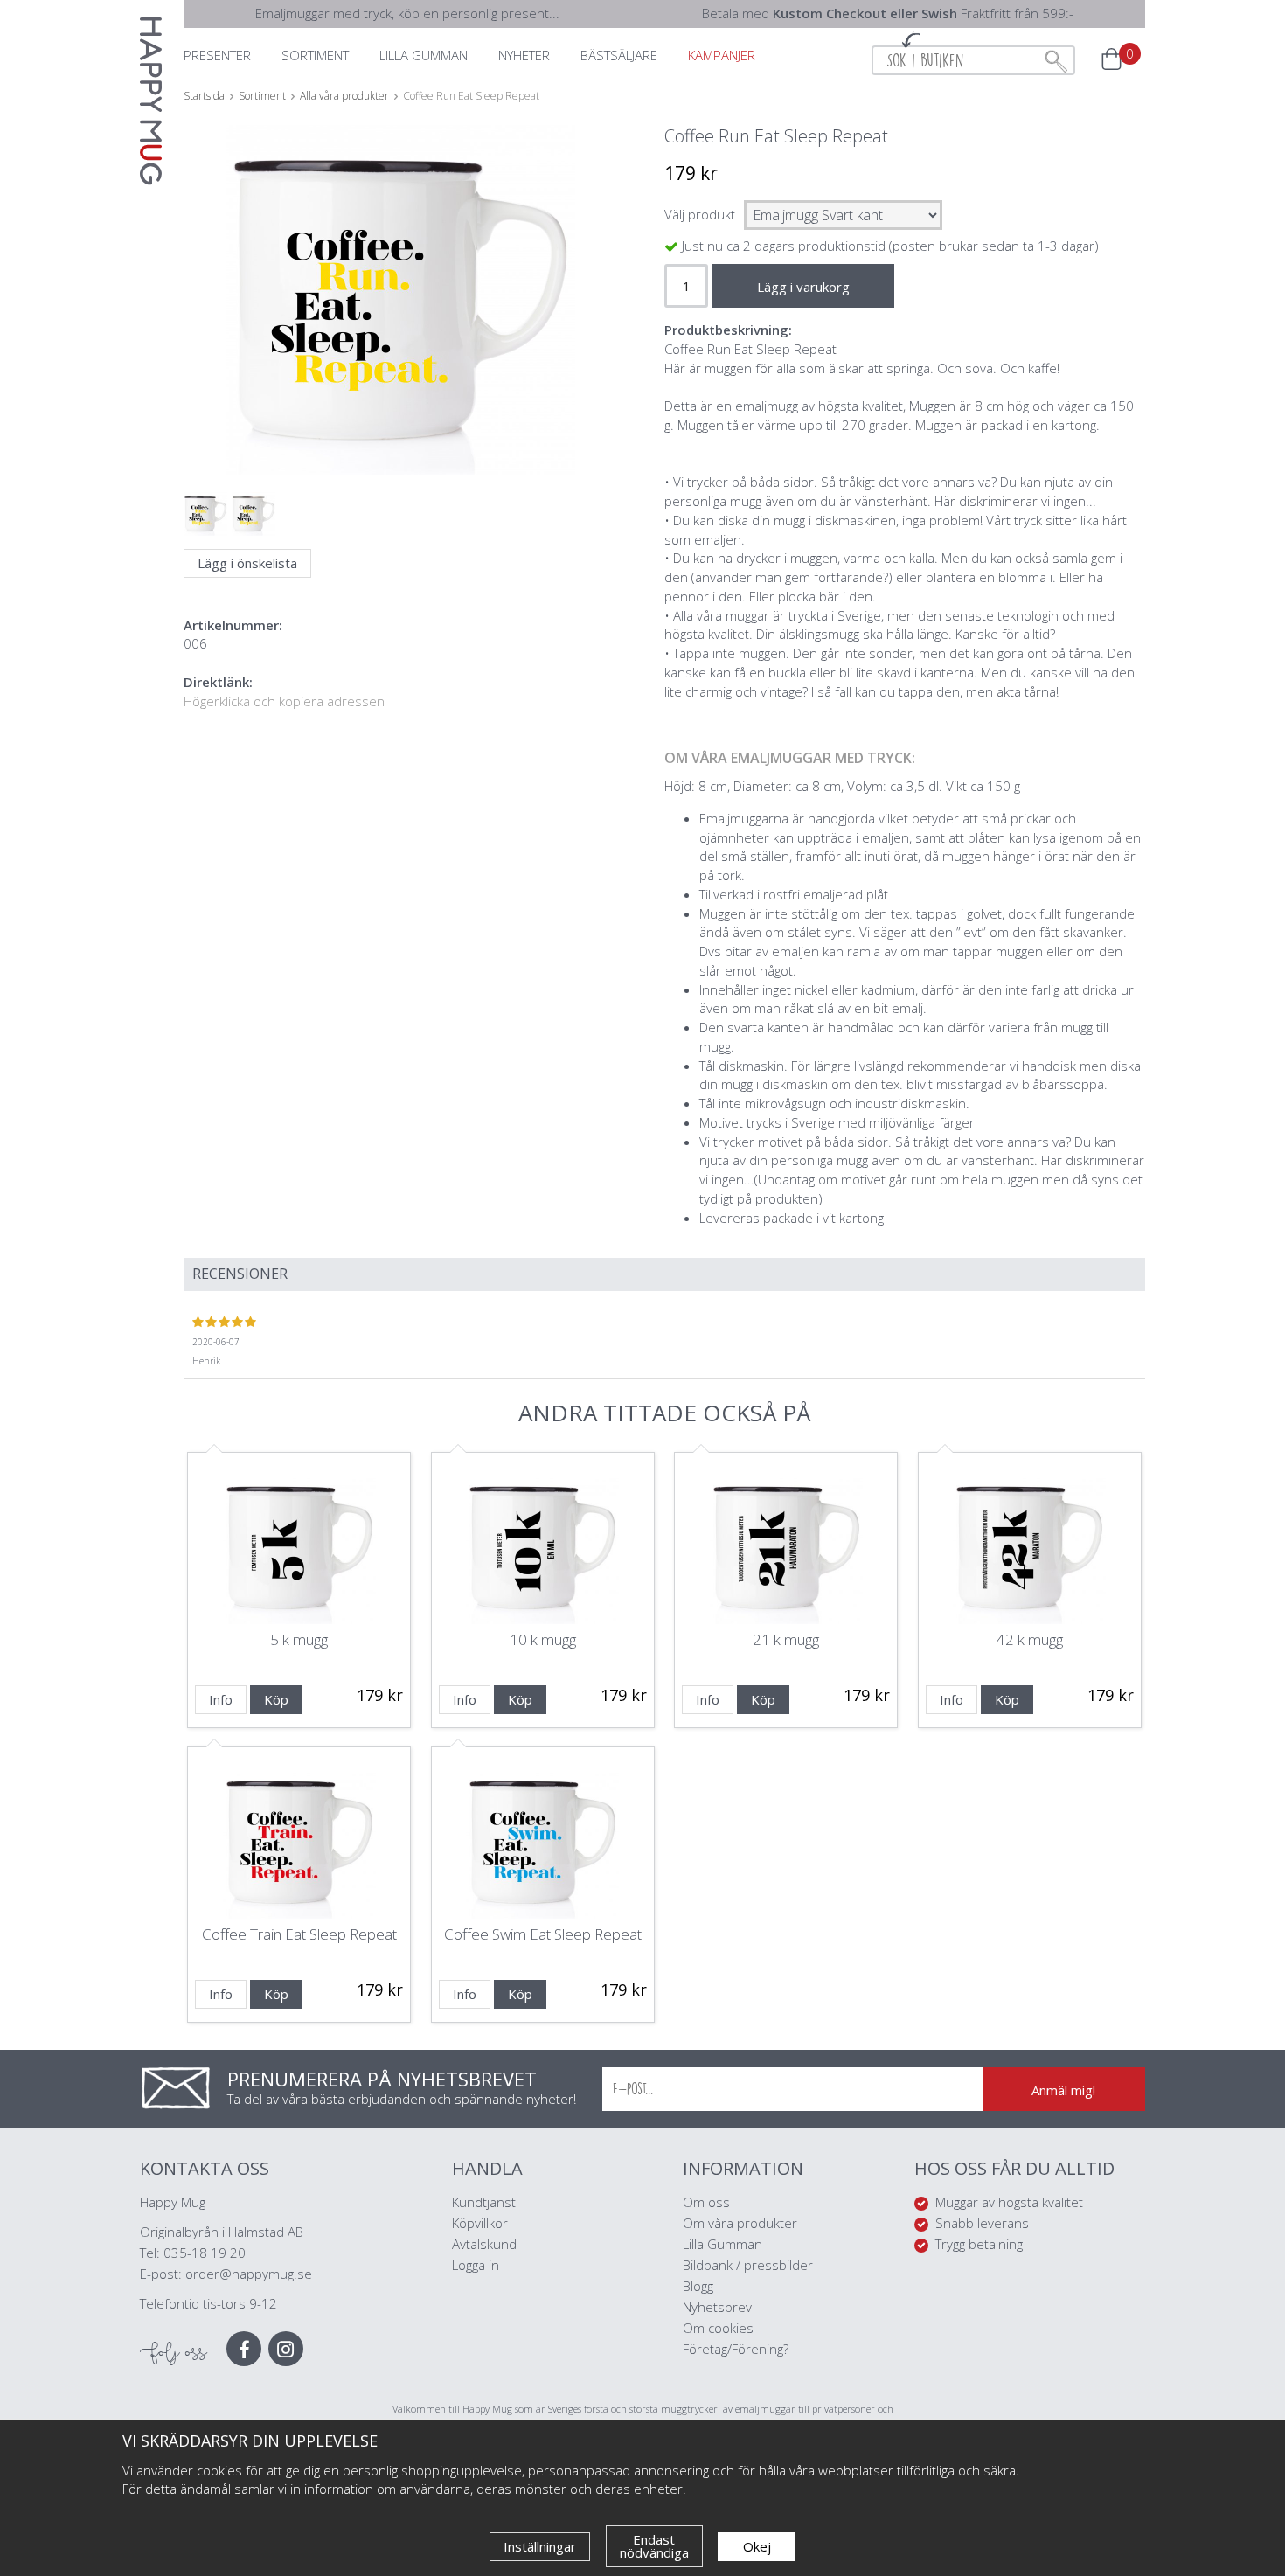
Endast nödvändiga (654, 2546)
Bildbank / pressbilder (748, 2265)
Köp (276, 1699)
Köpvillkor (480, 2223)
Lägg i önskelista (247, 563)
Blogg (698, 2286)
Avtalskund (484, 2244)
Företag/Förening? (736, 2349)
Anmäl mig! (1063, 2090)
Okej (757, 2546)
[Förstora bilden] (400, 341)
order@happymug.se (249, 2274)
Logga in (476, 2265)
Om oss (706, 2202)
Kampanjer (722, 55)
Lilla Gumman (724, 2244)
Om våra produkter (740, 2223)
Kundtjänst (484, 2202)
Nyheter (524, 55)
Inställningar (540, 2546)
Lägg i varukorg (803, 287)
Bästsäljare (619, 55)
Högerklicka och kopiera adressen (284, 701)
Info (221, 1699)
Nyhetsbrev (717, 2307)
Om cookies (718, 2328)
